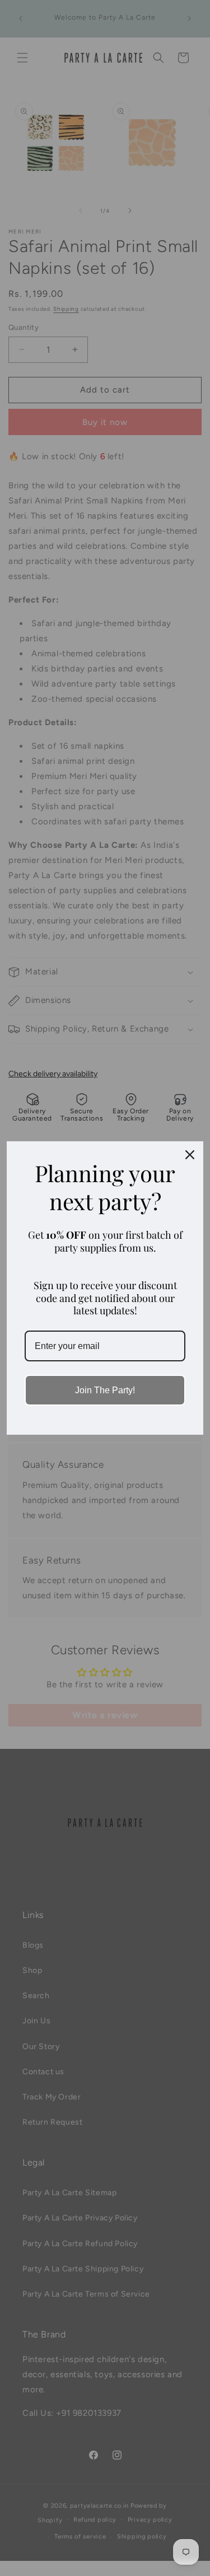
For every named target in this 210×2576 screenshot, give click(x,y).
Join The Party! (105, 1390)
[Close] (190, 1155)
